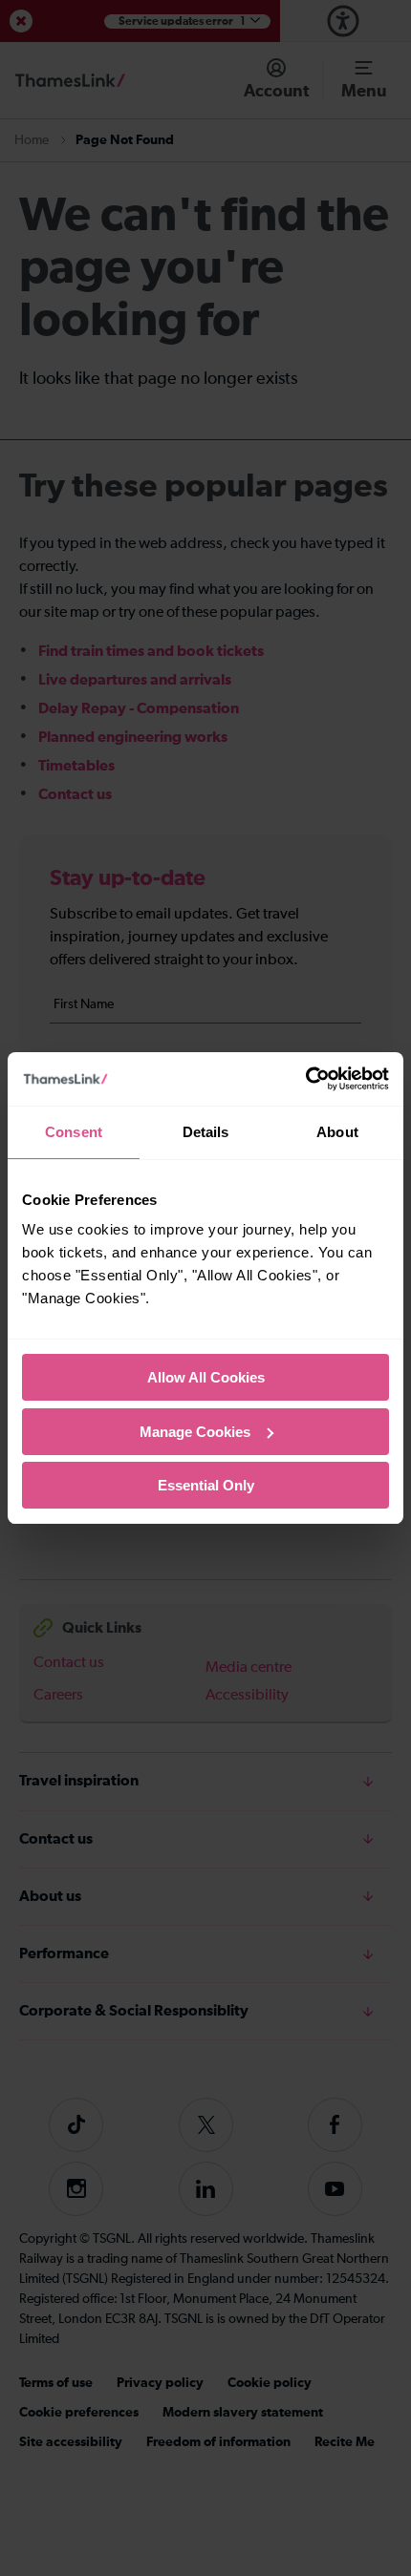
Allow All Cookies (206, 1377)
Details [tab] (206, 1132)
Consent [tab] (74, 1132)
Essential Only (206, 1485)
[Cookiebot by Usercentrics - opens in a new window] (305, 1079)
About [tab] (337, 1132)
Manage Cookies (195, 1432)
